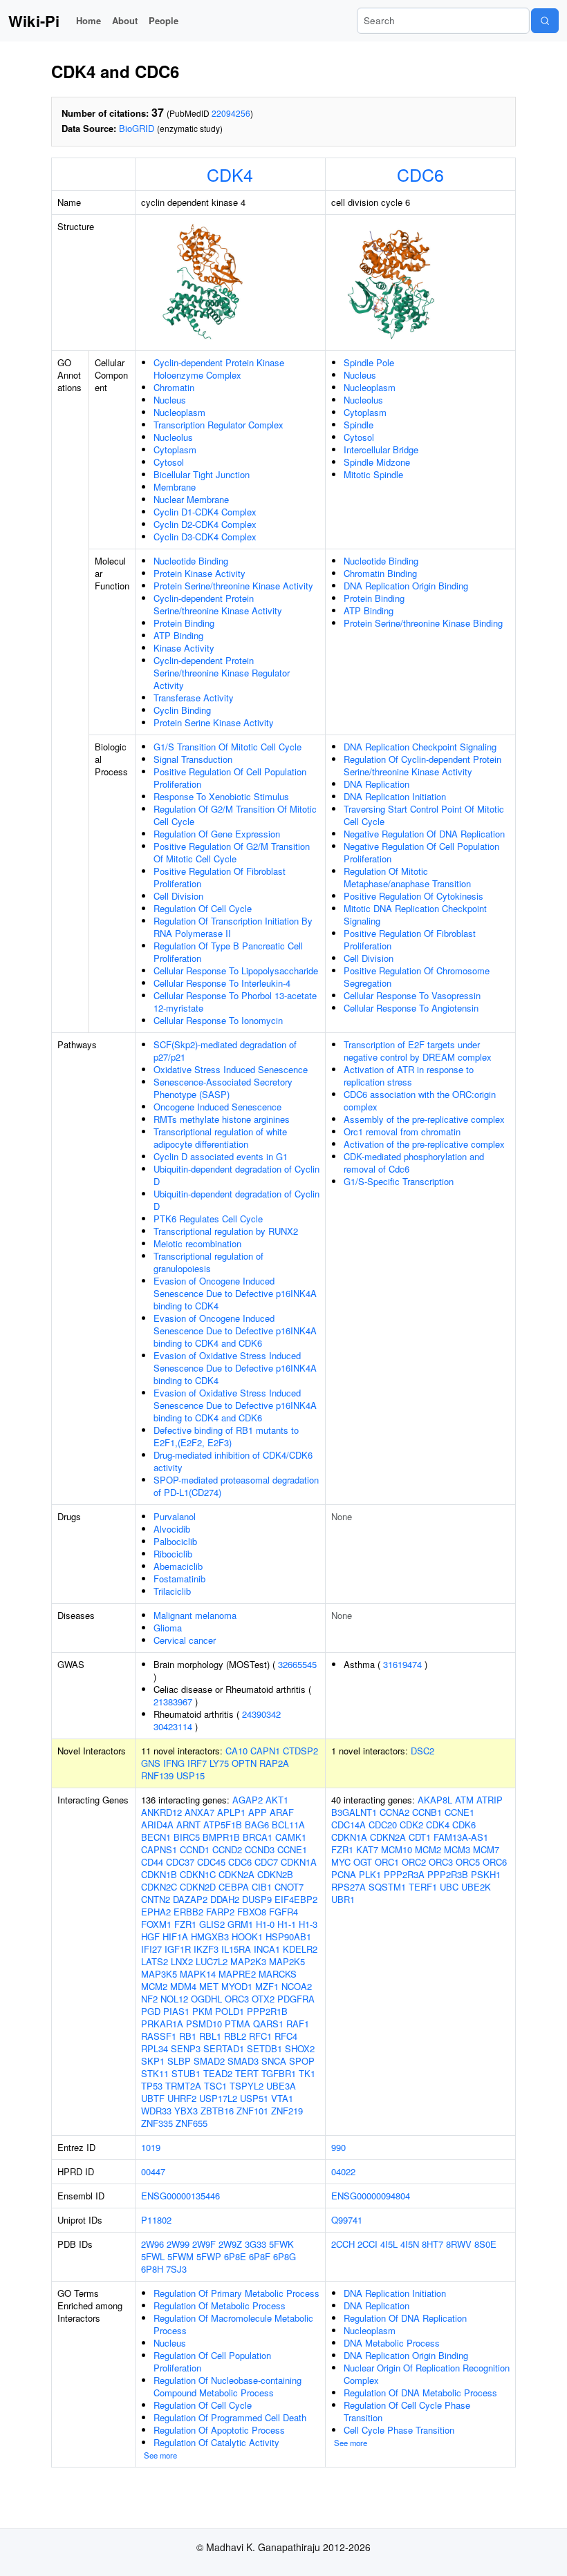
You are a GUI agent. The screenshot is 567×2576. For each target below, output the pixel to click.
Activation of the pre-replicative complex (424, 1144)
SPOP (302, 2061)
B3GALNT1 (354, 1812)
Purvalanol (175, 1516)
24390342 (261, 1714)
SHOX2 (300, 2048)
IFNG (174, 1763)
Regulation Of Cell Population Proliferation (212, 2361)
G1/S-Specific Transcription (399, 1181)
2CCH (343, 2244)
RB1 (188, 2036)
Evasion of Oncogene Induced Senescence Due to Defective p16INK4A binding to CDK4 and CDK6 (235, 1330)
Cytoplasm (175, 449)
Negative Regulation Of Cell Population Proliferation (421, 852)
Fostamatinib (179, 1579)
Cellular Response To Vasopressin (412, 995)
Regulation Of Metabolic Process (220, 2305)
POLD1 (230, 2011)
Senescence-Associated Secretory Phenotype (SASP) (223, 1088)
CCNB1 (427, 1812)
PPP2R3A (404, 1874)
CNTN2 (156, 1899)
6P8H (152, 2269)
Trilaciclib (172, 1591)
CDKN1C (198, 1874)
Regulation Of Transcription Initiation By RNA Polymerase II (233, 927)
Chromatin (174, 387)
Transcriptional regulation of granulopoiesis (208, 1262)
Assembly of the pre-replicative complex (424, 1119)
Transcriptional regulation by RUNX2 (226, 1231)
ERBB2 (188, 1912)
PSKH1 (486, 1874)
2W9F (204, 2244)
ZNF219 (287, 2111)
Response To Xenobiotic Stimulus (221, 796)
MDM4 (183, 1986)
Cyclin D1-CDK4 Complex (205, 512)
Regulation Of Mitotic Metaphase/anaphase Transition (407, 877)
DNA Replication (377, 784)
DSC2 (422, 1751)
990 (338, 2147)
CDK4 (230, 174)
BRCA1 (258, 1837)
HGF (150, 1936)
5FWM (180, 2256)
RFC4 (286, 2036)
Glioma (168, 1628)
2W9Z (230, 2244)
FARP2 (220, 1912)
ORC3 (237, 1999)
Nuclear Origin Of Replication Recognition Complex (427, 2374)
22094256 (231, 113)
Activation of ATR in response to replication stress (409, 1076)
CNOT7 (289, 1887)
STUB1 (186, 2073)
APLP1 (231, 1812)
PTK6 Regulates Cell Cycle (208, 1219)
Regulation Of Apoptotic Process (219, 2430)
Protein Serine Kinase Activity (214, 722)
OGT (363, 1862)
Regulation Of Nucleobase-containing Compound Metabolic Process (227, 2386)
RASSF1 (159, 2036)
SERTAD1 (224, 2048)
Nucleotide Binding (191, 561)
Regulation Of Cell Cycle (203, 908)
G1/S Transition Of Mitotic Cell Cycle (227, 747)
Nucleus (170, 400)
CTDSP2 (300, 1751)
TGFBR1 (279, 2073)
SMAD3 (243, 2061)
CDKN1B (159, 1874)
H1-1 (287, 1924)
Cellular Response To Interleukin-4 (222, 983)
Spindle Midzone (377, 462)
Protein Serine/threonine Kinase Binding (423, 623)
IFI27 (151, 1949)
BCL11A (288, 1825)
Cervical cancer (185, 1640)
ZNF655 (192, 2123)
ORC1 (387, 1862)
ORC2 (414, 1862)
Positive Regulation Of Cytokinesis (413, 896)
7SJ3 (176, 2269)
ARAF (282, 1812)
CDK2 (411, 1825)
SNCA (274, 2061)
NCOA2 (297, 1986)
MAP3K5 (159, 1974)
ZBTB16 (217, 2111)
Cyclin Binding (182, 710)
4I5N (410, 2244)
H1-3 (308, 1924)
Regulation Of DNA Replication (405, 2318)
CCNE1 (292, 1849)
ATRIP (490, 1800)
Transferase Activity (194, 698)
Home (89, 20)
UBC (449, 1887)
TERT (247, 2073)
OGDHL (206, 1999)
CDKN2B (275, 1874)
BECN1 (156, 1837)
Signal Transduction (193, 759)
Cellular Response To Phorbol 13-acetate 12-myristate (235, 1002)
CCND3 (260, 1849)
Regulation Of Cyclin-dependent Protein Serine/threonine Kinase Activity (422, 765)
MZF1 (267, 1986)
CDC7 (266, 1862)
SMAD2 (209, 2061)
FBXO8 (252, 1912)
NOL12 (174, 1999)
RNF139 (157, 1775)
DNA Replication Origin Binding (406, 586)
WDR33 (156, 2111)
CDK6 (464, 1825)
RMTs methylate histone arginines (222, 1119)
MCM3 (457, 1849)
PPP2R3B (448, 1874)
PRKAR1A (162, 2024)
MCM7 (486, 1849)
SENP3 (186, 2048)
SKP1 (153, 2061)
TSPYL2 (247, 2086)
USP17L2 (218, 2098)
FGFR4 (283, 1912)
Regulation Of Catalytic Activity (216, 2442)
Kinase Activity (184, 648)
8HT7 (433, 2244)
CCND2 (227, 1849)
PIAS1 (176, 2011)
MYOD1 (237, 1986)
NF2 (149, 1999)
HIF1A (175, 1936)
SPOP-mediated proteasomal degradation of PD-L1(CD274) (236, 1486)
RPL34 (155, 2048)
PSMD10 (204, 2024)
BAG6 (257, 1825)
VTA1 (282, 2098)
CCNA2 (394, 1812)
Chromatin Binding (380, 573)
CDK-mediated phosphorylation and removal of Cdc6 (414, 1163)
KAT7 (367, 1849)
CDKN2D (198, 1887)
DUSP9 (257, 1899)
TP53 (152, 2086)
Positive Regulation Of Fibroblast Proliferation (220, 877)
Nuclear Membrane (191, 499)
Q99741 (347, 2220)
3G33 (255, 2244)
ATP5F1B (223, 1825)
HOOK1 (247, 1936)
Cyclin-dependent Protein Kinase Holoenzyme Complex (219, 369)
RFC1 (260, 2036)
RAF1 (298, 2024)
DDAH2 (225, 1899)
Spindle (359, 425)
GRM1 (240, 1924)
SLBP (179, 2061)
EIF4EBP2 (296, 1899)
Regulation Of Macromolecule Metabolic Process (233, 2324)
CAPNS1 (159, 1849)
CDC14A (348, 1825)
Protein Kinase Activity (199, 573)
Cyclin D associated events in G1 (221, 1156)
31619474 (402, 1664)
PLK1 (370, 1874)
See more (160, 2455)
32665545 (297, 1664)
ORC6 (495, 1862)
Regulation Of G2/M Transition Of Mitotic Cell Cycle (235, 815)
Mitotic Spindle (373, 474)
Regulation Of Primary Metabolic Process (236, 2293)
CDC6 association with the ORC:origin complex (420, 1100)
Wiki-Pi (34, 21)
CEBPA (234, 1887)
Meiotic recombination (197, 1243)
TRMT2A (183, 2086)
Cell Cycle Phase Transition (399, 2430)
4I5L (389, 2244)
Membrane (175, 487)
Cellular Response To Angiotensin (411, 1008)
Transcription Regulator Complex (219, 425)
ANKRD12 (161, 1812)
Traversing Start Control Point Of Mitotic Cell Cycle (424, 815)
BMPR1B (221, 1837)
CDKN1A (299, 1862)
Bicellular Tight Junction (202, 474)
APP (258, 1812)
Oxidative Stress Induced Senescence (231, 1069)
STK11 (155, 2073)
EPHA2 (156, 1912)
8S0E (485, 2244)
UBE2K (476, 1887)
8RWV (459, 2244)
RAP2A (274, 1763)
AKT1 (277, 1800)
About (125, 20)
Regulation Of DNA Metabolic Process (420, 2393)
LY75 (219, 1763)
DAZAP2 (190, 1899)
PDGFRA (296, 1999)
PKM (202, 2011)
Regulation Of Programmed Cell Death (230, 2417)
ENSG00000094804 (371, 2196)
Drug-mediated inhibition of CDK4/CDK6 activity (233, 1461)
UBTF (153, 2098)
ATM (464, 1800)
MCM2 (154, 1986)
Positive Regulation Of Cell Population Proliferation (230, 778)
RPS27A (348, 1887)
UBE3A (281, 2086)
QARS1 (268, 2024)
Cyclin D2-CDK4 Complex (205, 524)
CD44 (152, 1862)
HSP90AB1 (288, 1936)
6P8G (285, 2256)
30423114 (173, 1726)
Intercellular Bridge (381, 449)
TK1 (307, 2073)
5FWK (281, 2244)
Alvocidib (172, 1529)
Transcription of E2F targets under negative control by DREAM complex (418, 1051)
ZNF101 (252, 2111)
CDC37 (180, 1862)
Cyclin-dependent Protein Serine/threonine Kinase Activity (218, 604)
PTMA (238, 2024)
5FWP (209, 2256)
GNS (151, 1763)
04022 (343, 2171)
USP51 (254, 2098)
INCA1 (267, 1949)
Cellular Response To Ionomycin (218, 1020)
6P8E (235, 2256)
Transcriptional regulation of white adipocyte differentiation (220, 1138)
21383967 (173, 1702)
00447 (153, 2171)
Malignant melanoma (195, 1615)
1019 (151, 2147)
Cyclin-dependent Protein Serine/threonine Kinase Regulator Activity (222, 673)
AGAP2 (248, 1800)
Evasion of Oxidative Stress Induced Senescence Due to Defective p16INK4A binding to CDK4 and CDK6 (235, 1405)
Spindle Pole (369, 362)
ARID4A (157, 1825)
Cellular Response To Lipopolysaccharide (236, 970)
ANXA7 (199, 1812)
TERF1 (423, 1887)
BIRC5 (187, 1837)
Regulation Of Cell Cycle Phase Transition (407, 2411)
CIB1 (262, 1887)
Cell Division (178, 896)
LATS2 (155, 1961)
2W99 (178, 2244)
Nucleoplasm (179, 412)
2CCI (368, 2244)
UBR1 (343, 1899)
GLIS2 (212, 1924)
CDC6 (420, 174)
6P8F (260, 2256)
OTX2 (263, 1999)
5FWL (153, 2256)
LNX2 (182, 1961)
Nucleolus (173, 437)
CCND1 (195, 1849)
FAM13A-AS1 (461, 1837)
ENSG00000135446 (180, 2196)
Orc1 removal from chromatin (402, 1131)
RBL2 (235, 2036)
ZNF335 (157, 2123)
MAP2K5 (287, 1961)
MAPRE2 (237, 1974)
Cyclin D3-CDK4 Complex (205, 537)
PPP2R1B (267, 2011)
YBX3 (186, 2111)
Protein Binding (184, 623)
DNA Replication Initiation (395, 796)
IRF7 (197, 1763)
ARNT (188, 1825)
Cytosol (169, 462)
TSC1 (215, 2086)
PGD (151, 2011)
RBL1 (210, 2036)
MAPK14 (198, 1974)
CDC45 (211, 1862)
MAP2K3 (248, 1961)
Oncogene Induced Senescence (217, 1107)
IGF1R (178, 1949)
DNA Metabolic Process (392, 2343)
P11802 (156, 2220)
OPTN (244, 1763)
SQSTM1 (387, 1887)
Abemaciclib (178, 1566)
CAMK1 (291, 1837)
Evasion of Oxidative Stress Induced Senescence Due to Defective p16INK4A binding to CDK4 (235, 1368)
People (164, 20)
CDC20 (383, 1825)
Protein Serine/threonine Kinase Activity (233, 586)
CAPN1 (265, 1751)
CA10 (236, 1751)
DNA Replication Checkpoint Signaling (420, 747)
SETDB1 (264, 2048)
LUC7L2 (212, 1961)
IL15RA (236, 1949)
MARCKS (278, 1974)
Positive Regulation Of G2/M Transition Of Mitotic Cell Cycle (232, 852)
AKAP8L (435, 1800)
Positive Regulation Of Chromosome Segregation (417, 977)
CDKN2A (236, 1874)
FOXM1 (156, 1924)
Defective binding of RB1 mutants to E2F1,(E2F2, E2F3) (226, 1436)
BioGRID (137, 128)
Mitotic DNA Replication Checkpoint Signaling (415, 915)
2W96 (152, 2244)
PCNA (344, 1874)
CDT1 (420, 1837)
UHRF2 (182, 2098)
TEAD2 (218, 2073)
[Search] (545, 21)
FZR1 (185, 1924)
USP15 (190, 1775)
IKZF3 (206, 1949)
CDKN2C (159, 1887)
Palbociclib (175, 1541)
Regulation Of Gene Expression (217, 834)
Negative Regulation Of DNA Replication (424, 834)
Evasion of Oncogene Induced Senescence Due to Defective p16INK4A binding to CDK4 (235, 1293)
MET (209, 1986)
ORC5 (468, 1862)
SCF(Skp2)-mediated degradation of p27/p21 (225, 1051)
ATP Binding (178, 635)
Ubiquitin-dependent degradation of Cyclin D (236, 1175)
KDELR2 (300, 1949)
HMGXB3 (210, 1936)
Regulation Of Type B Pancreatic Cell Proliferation (228, 952)
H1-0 (265, 1924)
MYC (341, 1862)
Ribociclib (173, 1554)
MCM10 (397, 1849)
